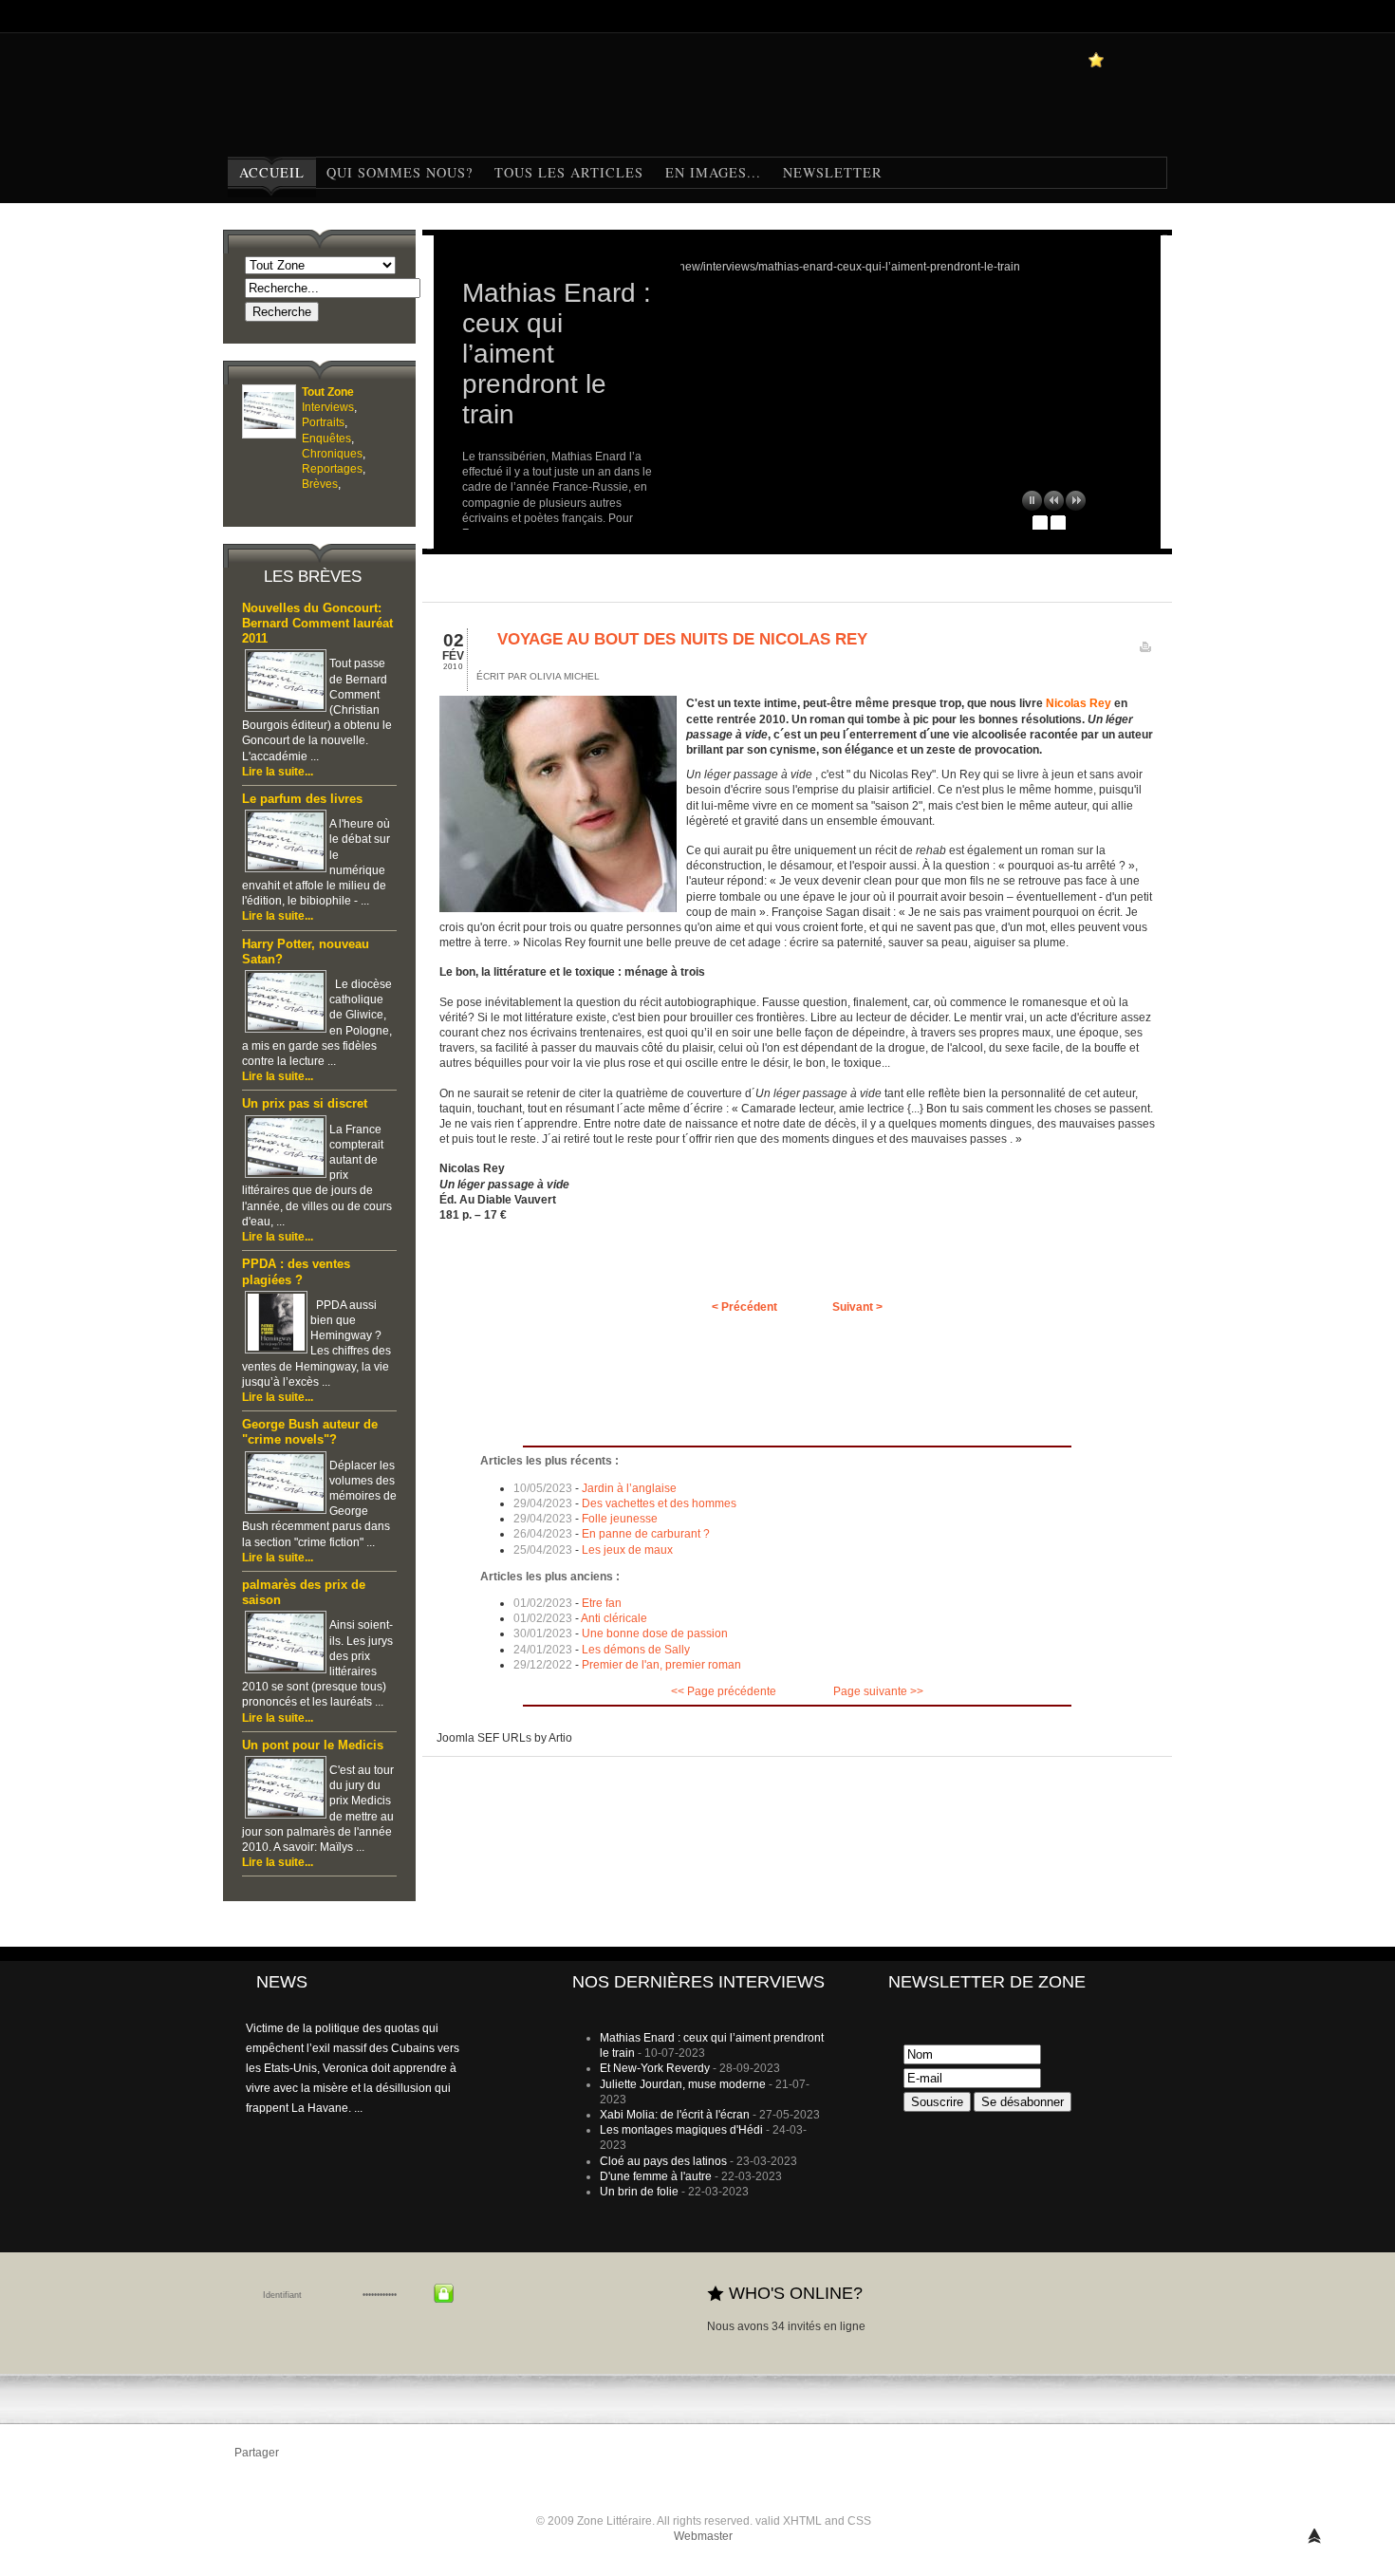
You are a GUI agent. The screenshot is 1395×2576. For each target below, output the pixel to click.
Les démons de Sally (636, 1650)
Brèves (320, 484)
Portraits (323, 422)
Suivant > (857, 1307)
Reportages (332, 469)
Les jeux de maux (627, 1550)
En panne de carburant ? (646, 1534)
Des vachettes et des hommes (659, 1503)
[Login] (444, 2293)
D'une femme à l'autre (656, 2176)
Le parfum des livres (302, 799)
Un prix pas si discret (305, 1104)
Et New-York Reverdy (655, 2068)
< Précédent (744, 1307)
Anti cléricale (614, 1618)
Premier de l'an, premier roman (661, 1665)
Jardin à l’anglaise (629, 1488)
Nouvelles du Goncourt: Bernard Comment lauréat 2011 (317, 624)
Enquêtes (326, 439)
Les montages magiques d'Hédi (681, 2130)
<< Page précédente (724, 1691)
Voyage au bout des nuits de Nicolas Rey (682, 639)
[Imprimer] (1145, 651)
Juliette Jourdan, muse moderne (683, 2084)
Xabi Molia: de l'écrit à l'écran (675, 2115)
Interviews (328, 407)
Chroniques (332, 454)
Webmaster (703, 2536)
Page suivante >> (878, 1691)
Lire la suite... (278, 772)
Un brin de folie (639, 2192)
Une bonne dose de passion (655, 1633)
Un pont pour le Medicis (313, 1745)
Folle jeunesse (620, 1519)
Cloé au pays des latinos (663, 2161)
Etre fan (602, 1603)
